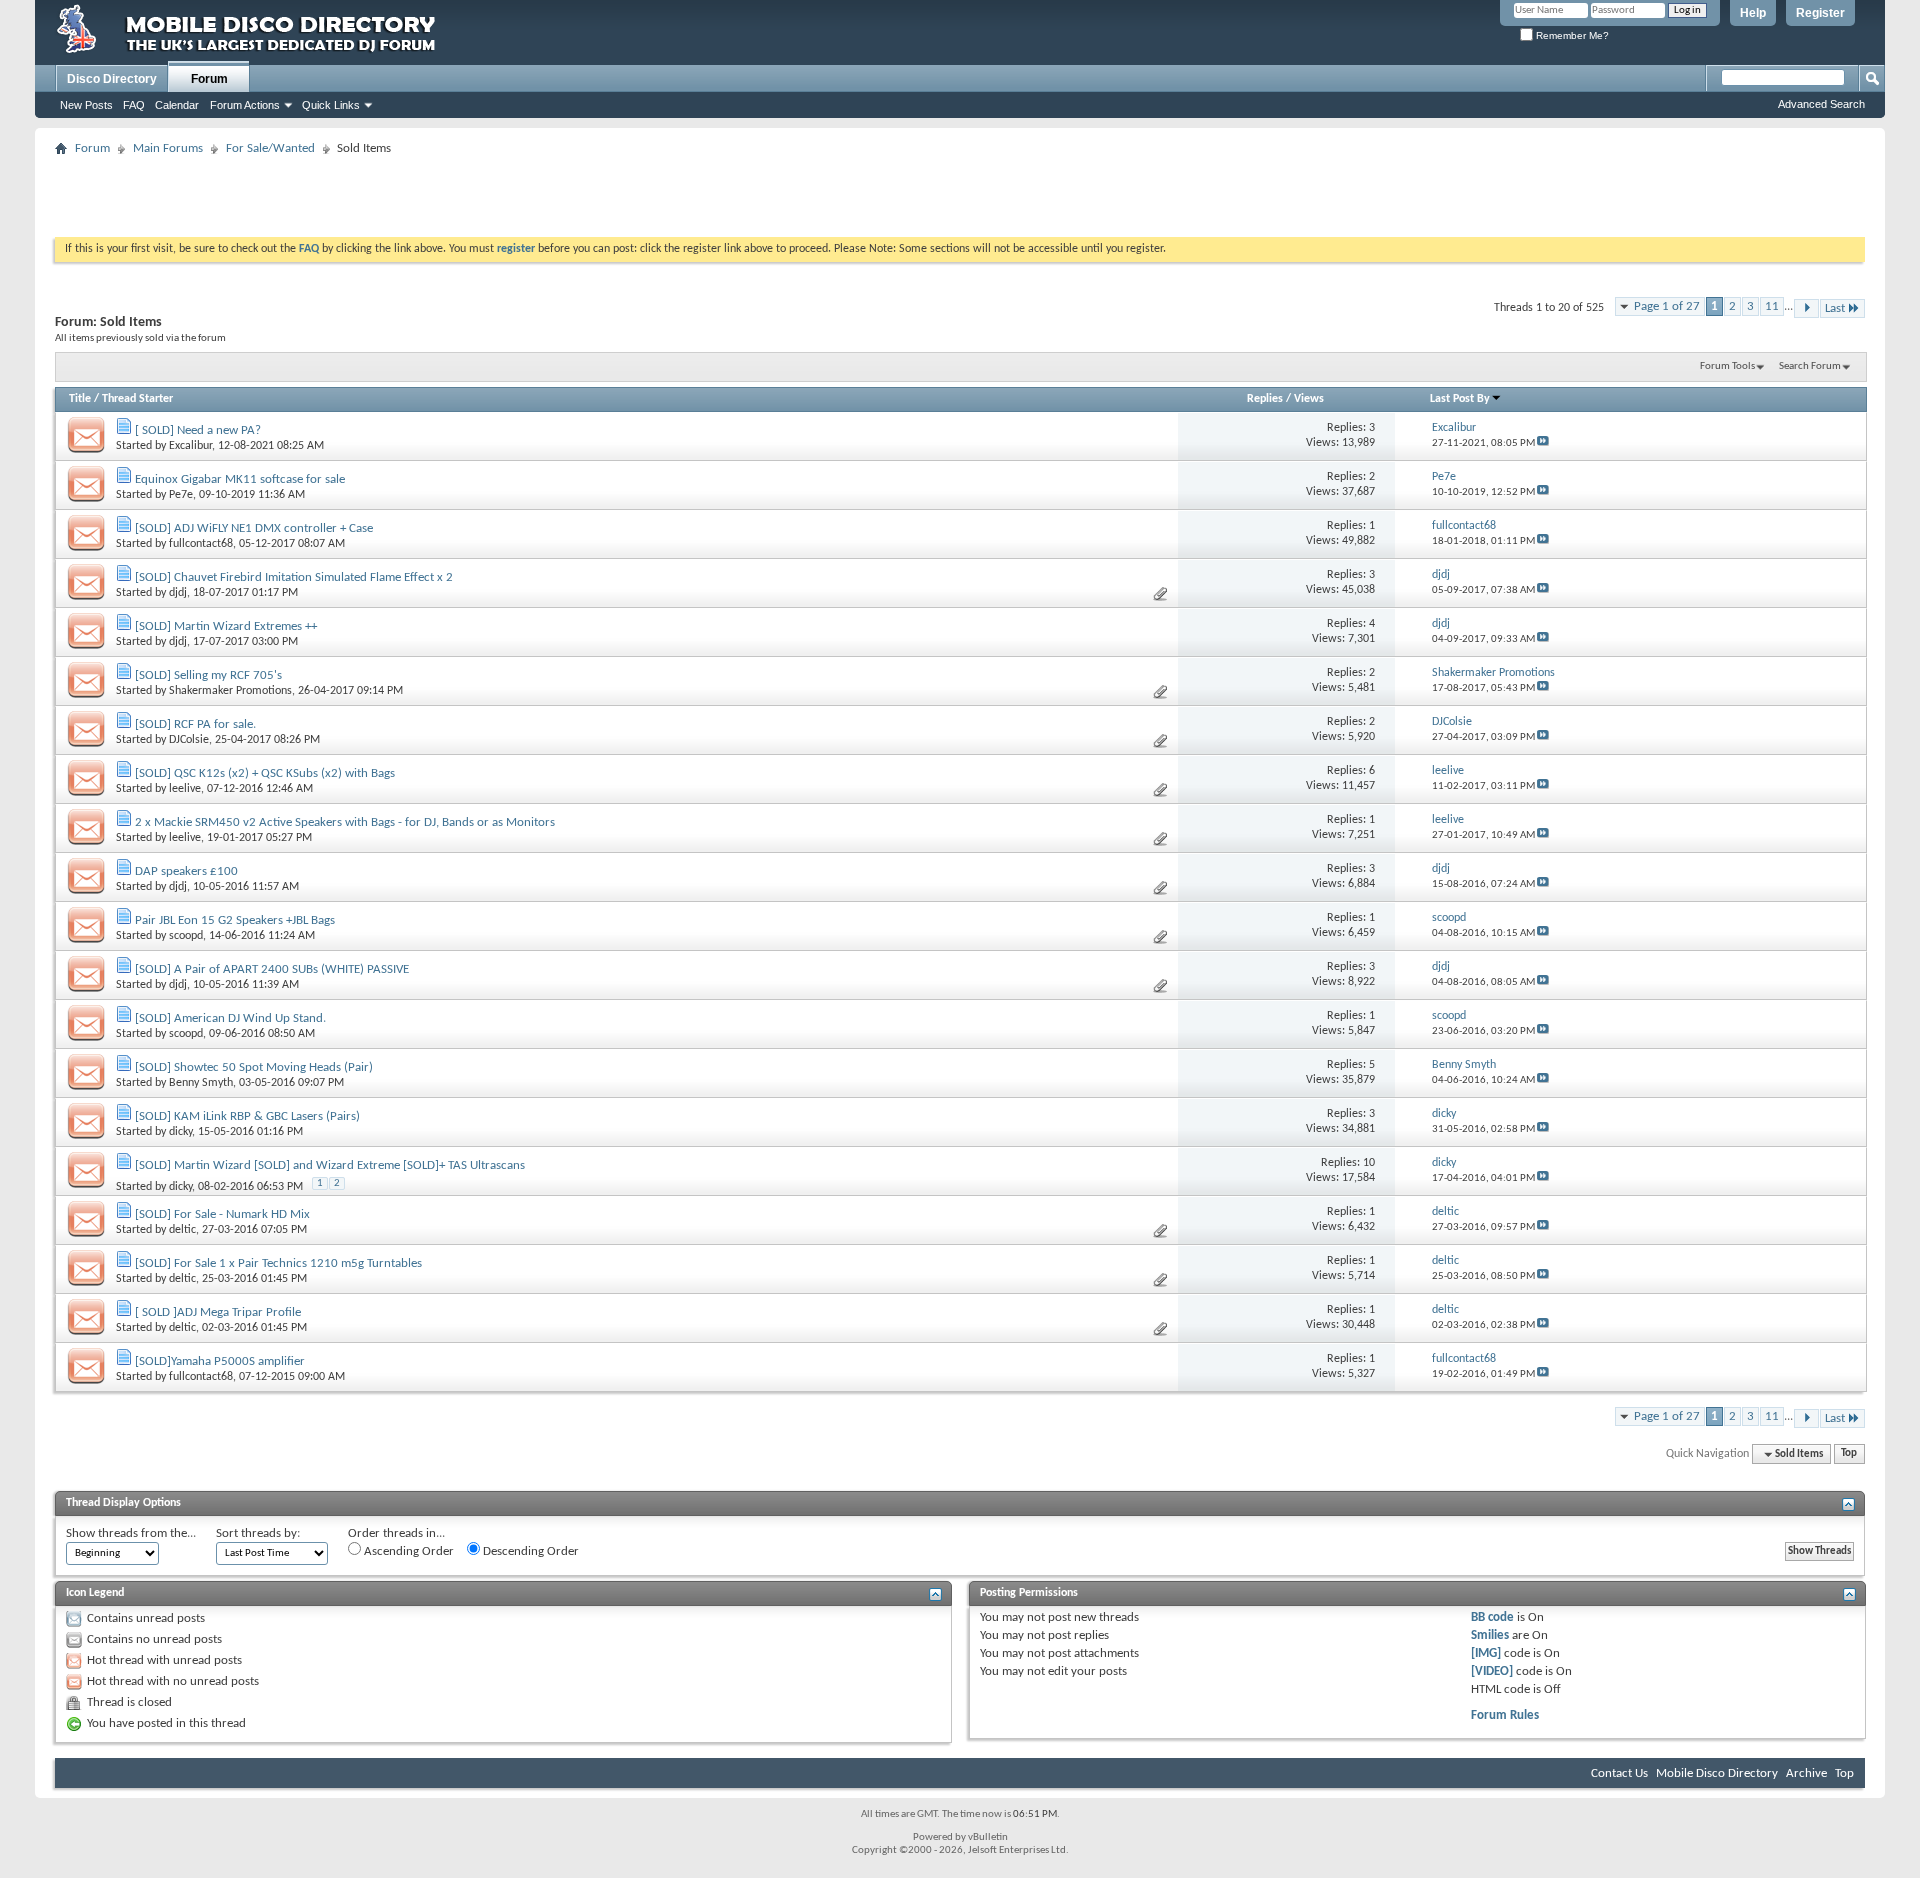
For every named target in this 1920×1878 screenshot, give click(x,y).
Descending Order (529, 1551)
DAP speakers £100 (186, 871)
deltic (182, 1230)
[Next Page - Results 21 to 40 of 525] (1806, 308)
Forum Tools (1727, 366)
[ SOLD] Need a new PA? (198, 430)
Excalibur (190, 446)
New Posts (86, 105)
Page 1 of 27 (1667, 306)
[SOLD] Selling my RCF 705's (208, 675)
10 (1369, 1163)
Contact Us (1619, 1773)
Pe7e (181, 495)
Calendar (177, 105)
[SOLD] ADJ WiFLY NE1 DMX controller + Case (254, 528)
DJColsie (189, 740)
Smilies (1490, 1635)
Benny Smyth (201, 1083)
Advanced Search (1821, 104)
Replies (1265, 399)
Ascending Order (407, 1551)
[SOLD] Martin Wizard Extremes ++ (226, 626)
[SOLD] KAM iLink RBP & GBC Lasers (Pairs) (247, 1116)
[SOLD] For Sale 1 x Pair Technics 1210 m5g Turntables (278, 1263)
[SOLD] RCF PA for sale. (195, 724)
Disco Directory (112, 79)
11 (1772, 306)
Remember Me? (1571, 35)
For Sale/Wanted (270, 148)
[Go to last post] (1543, 443)
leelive (185, 789)
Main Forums (168, 148)
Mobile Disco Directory (1717, 1773)
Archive (1806, 1773)
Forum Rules (1505, 1715)
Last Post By (1460, 399)
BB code (1492, 1617)
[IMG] (1486, 1653)
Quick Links (331, 105)
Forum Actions (245, 105)
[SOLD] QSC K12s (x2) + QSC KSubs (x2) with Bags (265, 773)
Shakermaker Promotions (230, 691)
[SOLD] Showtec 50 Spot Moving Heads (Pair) (254, 1067)
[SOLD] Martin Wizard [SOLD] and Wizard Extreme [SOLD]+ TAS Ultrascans (330, 1165)
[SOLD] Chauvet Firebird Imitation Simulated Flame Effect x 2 (294, 577)
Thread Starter (137, 399)
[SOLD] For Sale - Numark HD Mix (222, 1214)
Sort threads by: (258, 1533)
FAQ (134, 105)
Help (1753, 13)
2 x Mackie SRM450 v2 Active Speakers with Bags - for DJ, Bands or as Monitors (345, 822)
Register (1820, 13)
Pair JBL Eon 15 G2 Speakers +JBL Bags (235, 920)
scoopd (186, 936)
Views (1309, 399)
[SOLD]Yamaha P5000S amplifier (220, 1361)
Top (1849, 1454)
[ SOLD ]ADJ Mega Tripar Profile (218, 1312)
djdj (178, 593)
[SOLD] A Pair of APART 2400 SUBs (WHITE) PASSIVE (272, 969)
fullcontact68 (201, 544)
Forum (209, 79)
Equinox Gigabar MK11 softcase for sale (240, 479)
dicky (180, 1132)
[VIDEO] (1492, 1671)
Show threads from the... (131, 1533)
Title (80, 399)
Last (1835, 308)
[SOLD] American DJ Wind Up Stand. (230, 1018)
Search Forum (1810, 366)
